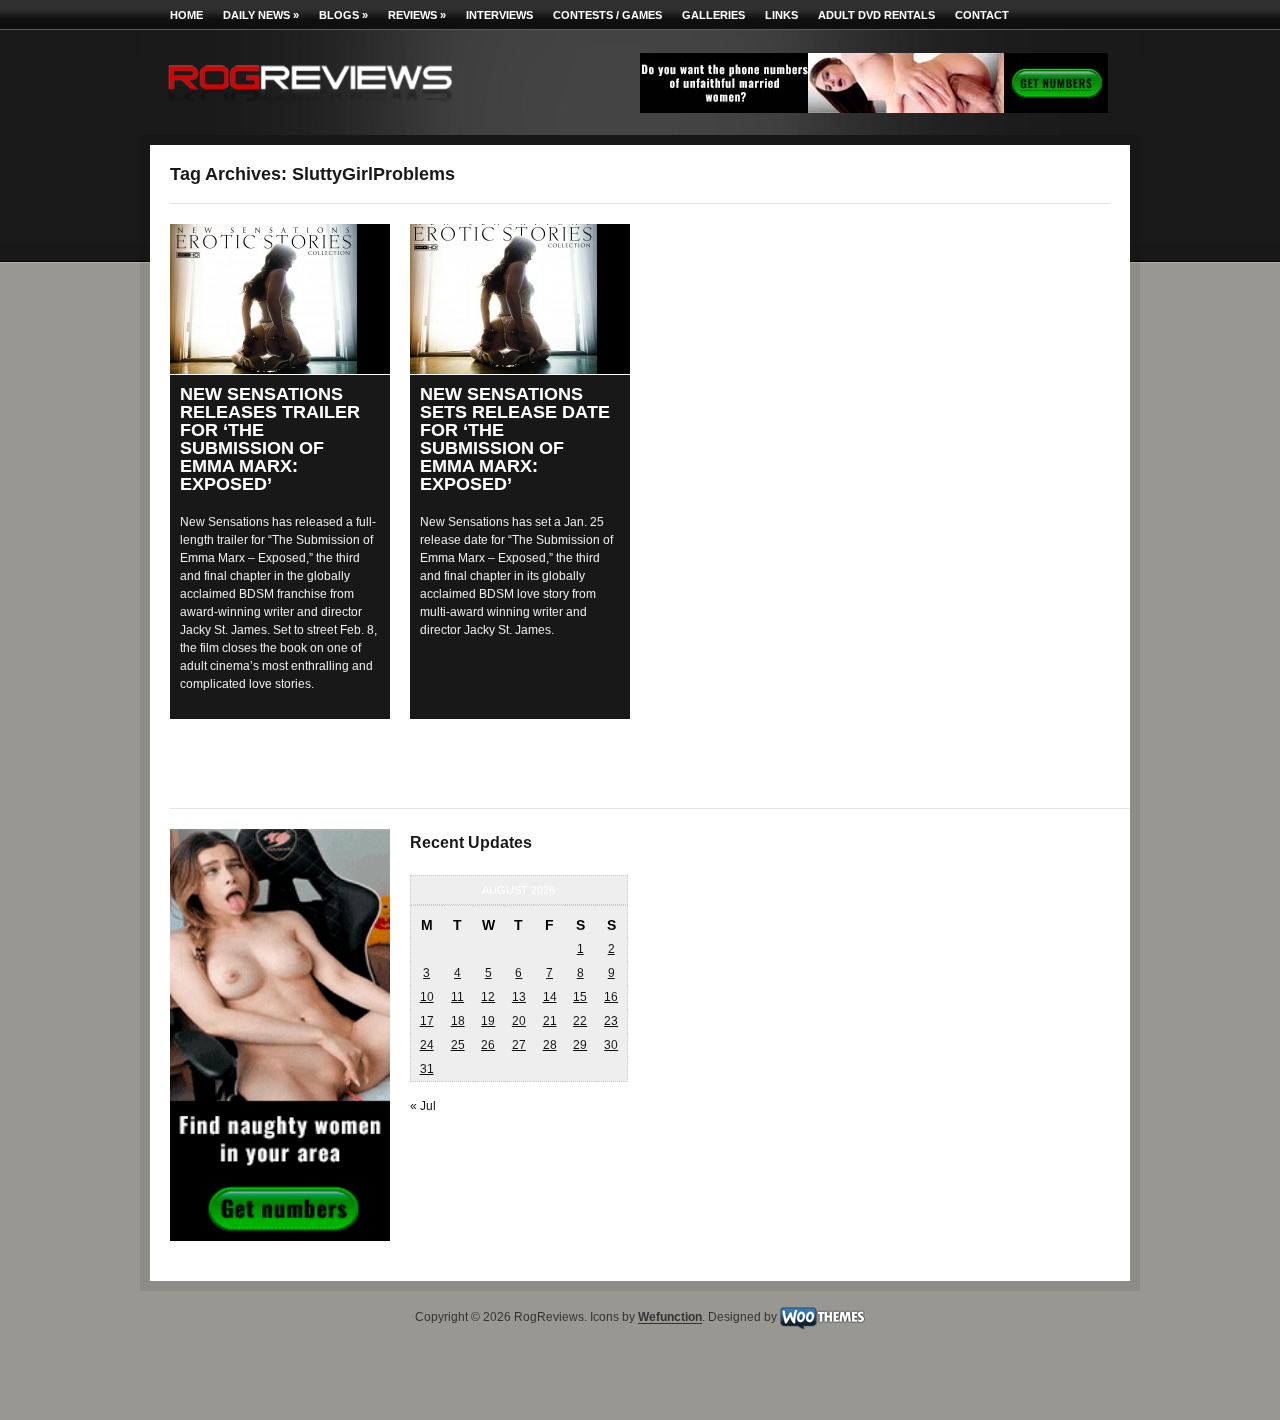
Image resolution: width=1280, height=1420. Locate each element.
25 (458, 1045)
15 (580, 997)
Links (781, 15)
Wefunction (670, 1318)
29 (580, 1045)
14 (550, 997)
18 (458, 1021)
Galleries (713, 15)
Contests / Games (607, 15)
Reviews (417, 15)
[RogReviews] (310, 105)
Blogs (343, 15)
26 (488, 1045)
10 (427, 997)
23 (611, 1021)
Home (186, 15)
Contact (982, 15)
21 (550, 1021)
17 (427, 1021)
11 (457, 997)
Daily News (261, 15)
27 (519, 1045)
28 (550, 1045)
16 (611, 997)
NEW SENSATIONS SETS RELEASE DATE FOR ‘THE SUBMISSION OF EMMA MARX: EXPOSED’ (515, 439)
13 (519, 997)
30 (611, 1045)
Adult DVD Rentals (876, 15)
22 (580, 1021)
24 (427, 1045)
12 (488, 997)
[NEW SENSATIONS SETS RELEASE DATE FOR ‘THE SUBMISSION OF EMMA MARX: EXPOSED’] (520, 299)
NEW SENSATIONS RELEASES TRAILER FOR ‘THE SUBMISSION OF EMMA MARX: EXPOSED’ (270, 439)
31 (427, 1069)
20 (519, 1021)
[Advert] (874, 109)
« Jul (423, 1106)
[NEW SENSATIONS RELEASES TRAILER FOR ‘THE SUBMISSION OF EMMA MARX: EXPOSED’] (280, 299)
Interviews (499, 15)
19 (488, 1021)
